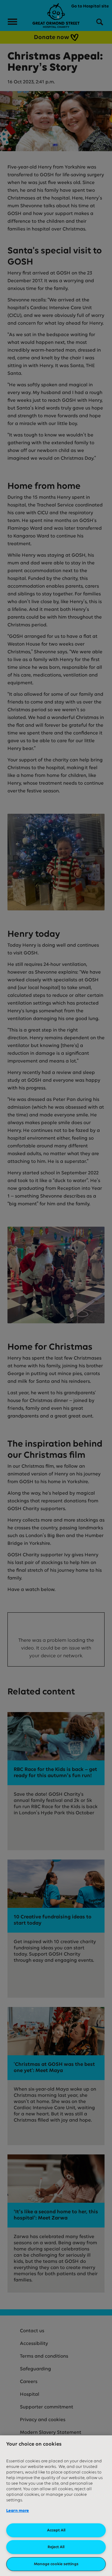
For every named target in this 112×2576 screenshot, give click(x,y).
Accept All (56, 2530)
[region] (56, 2506)
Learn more (18, 2511)
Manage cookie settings (56, 2564)
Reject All (56, 2547)
